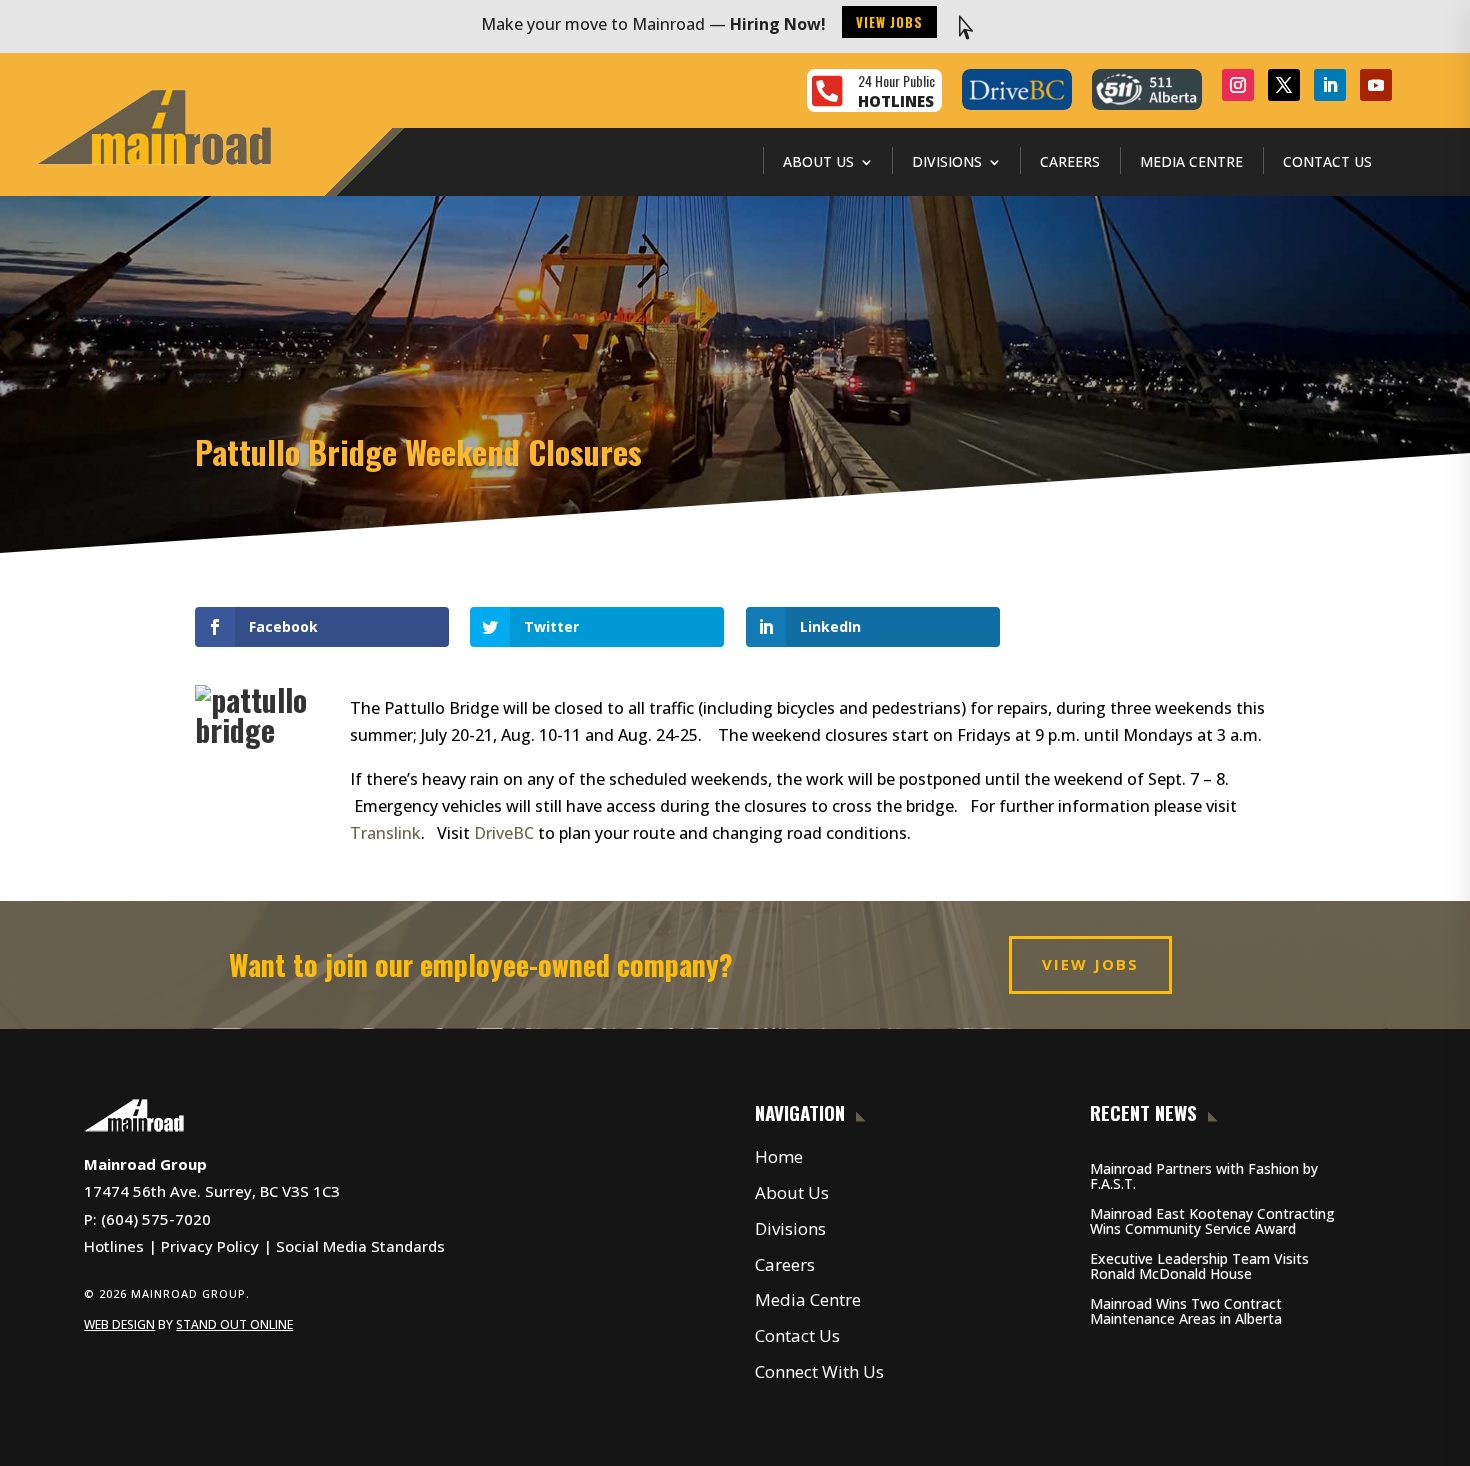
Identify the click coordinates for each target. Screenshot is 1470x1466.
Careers (1070, 161)
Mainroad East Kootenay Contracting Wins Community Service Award (1212, 1221)
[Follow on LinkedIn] (1330, 85)
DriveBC (504, 833)
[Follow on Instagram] (1238, 85)
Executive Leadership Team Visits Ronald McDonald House (1199, 1266)
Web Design (119, 1324)
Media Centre (1191, 161)
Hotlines (114, 1246)
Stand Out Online (234, 1324)
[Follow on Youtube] (1376, 85)
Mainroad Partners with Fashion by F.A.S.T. (1204, 1176)
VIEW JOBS (1090, 964)
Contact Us (1327, 161)
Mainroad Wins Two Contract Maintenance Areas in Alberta (1186, 1311)
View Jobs (889, 22)
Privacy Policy (210, 1246)
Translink (385, 833)
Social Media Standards (360, 1246)
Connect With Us (819, 1371)
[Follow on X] (1284, 85)
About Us (818, 161)
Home (779, 1156)
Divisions (947, 161)
